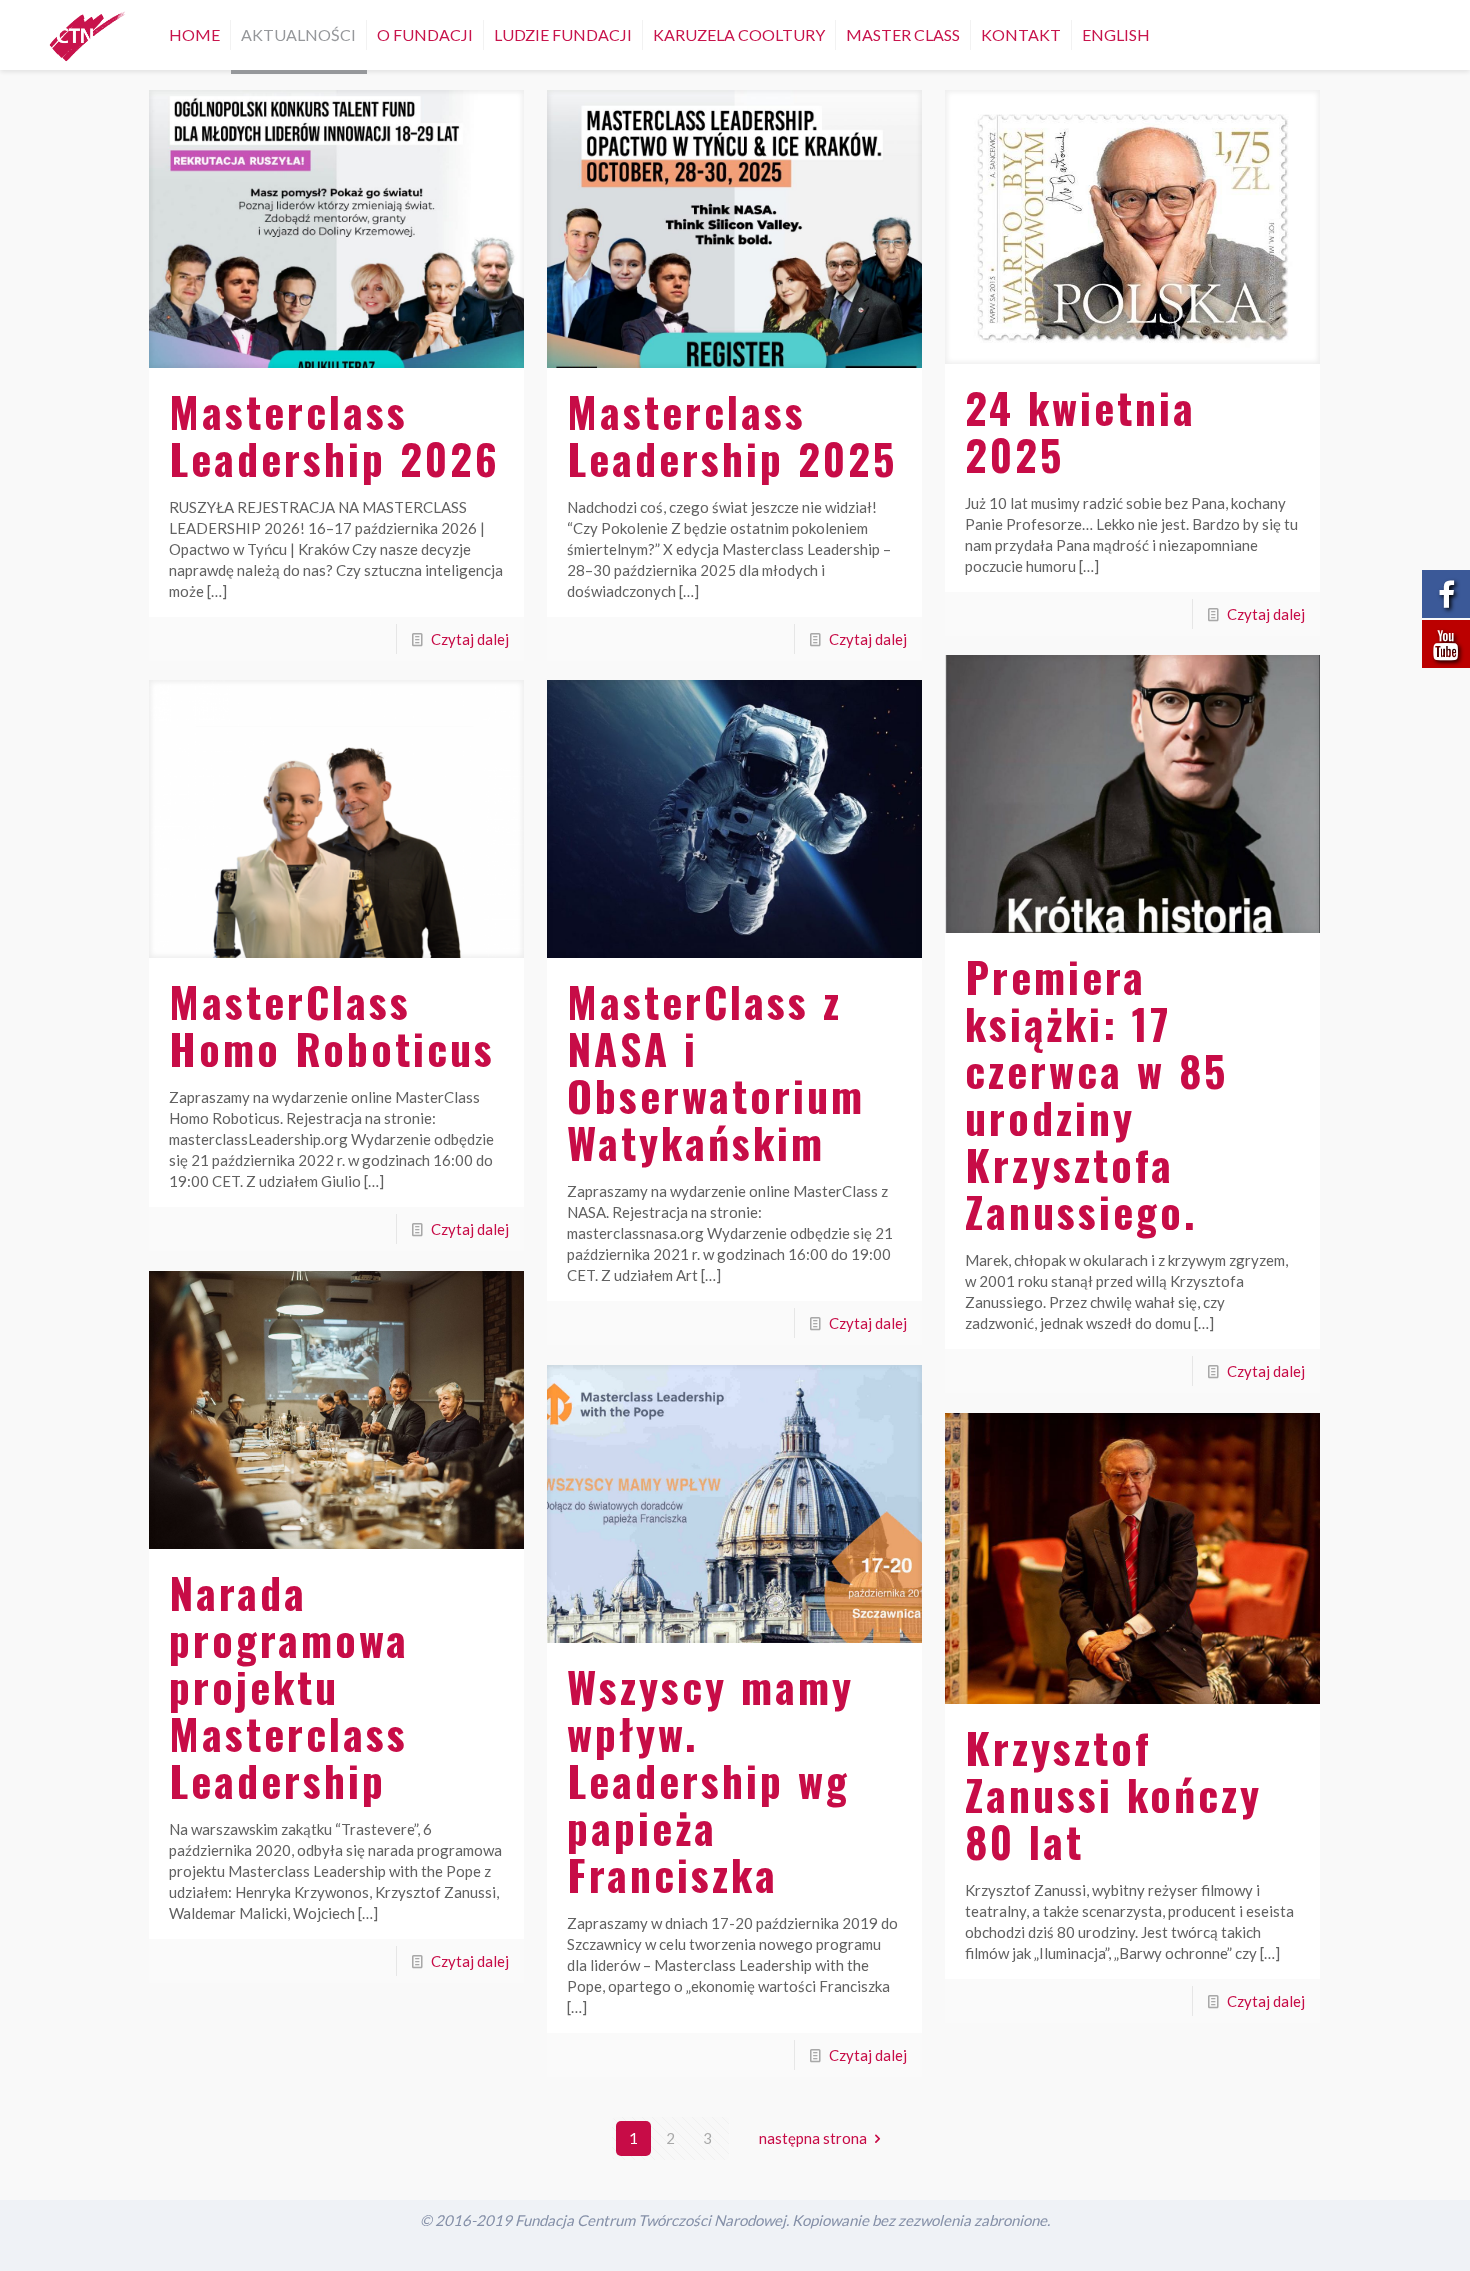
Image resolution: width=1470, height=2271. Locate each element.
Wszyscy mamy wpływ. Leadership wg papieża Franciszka (710, 1780)
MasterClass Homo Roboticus (332, 1024)
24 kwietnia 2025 (1080, 430)
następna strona (813, 2138)
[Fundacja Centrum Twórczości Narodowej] (88, 35)
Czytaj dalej (470, 639)
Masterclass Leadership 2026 (334, 434)
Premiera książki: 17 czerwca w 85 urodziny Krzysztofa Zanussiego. (1096, 1093)
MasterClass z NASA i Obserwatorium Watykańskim (716, 1071)
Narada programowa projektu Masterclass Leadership (289, 1686)
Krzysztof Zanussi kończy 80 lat (1113, 1794)
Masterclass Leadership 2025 (732, 434)
